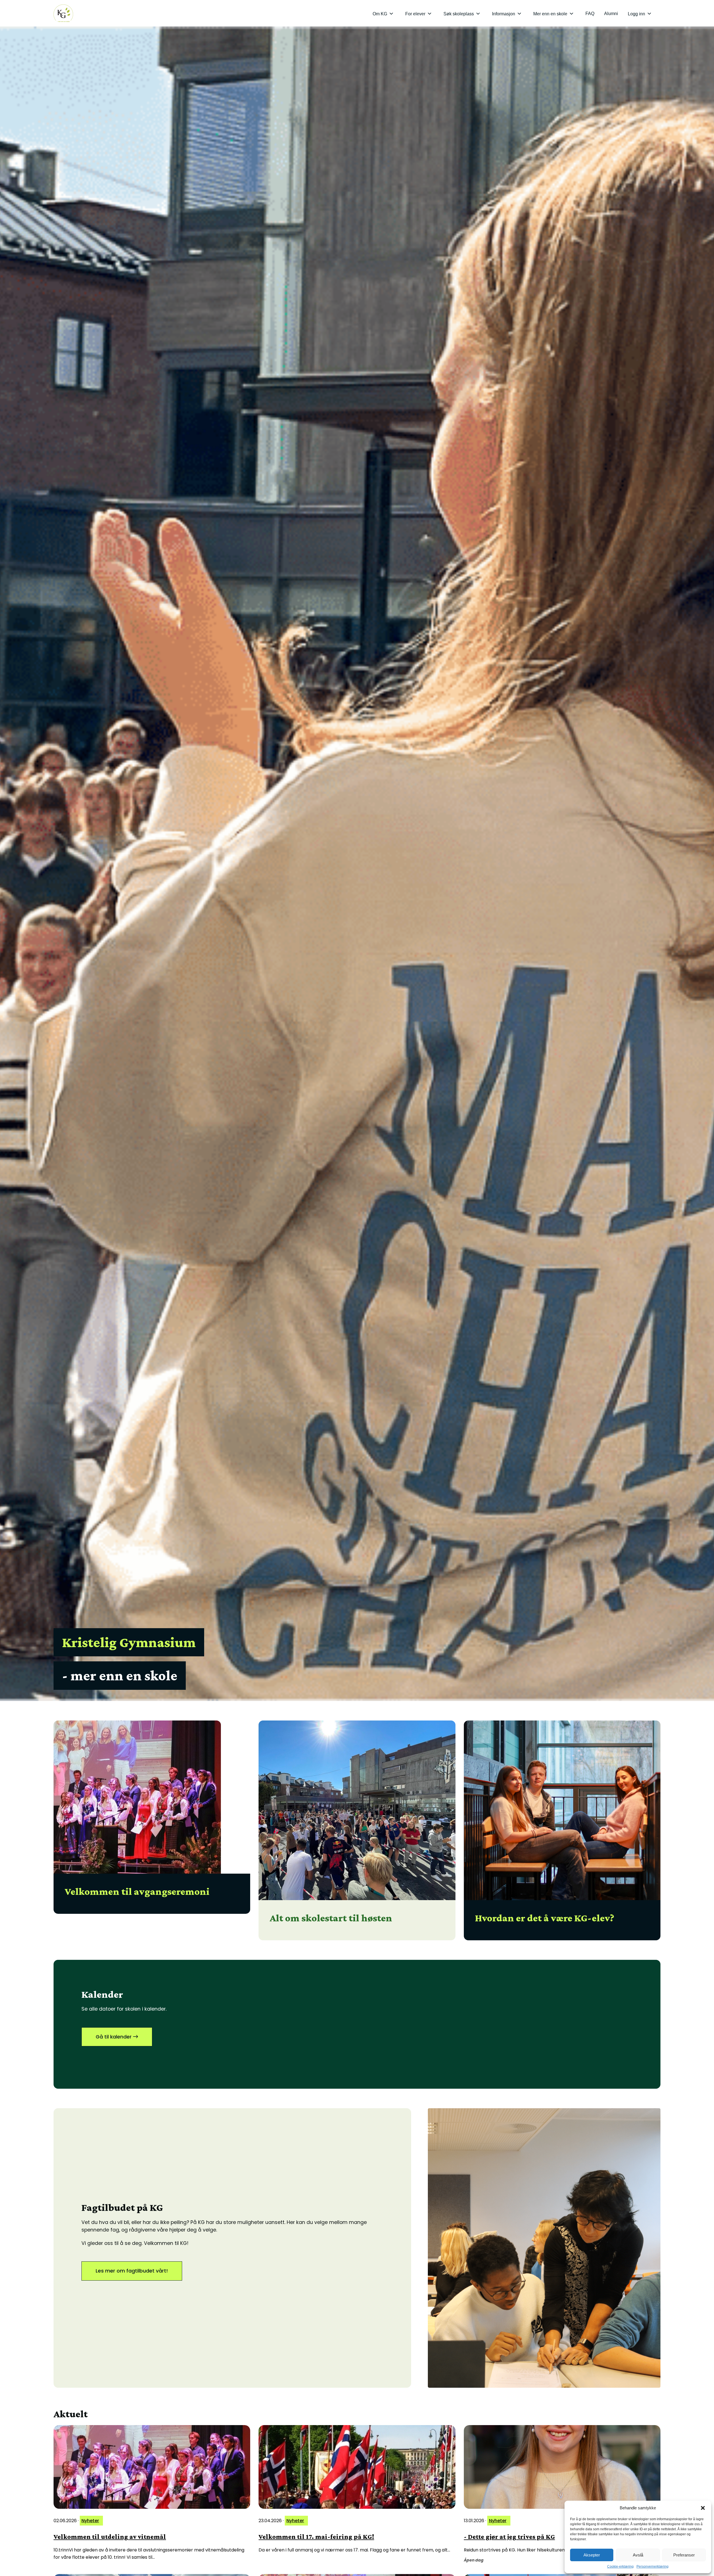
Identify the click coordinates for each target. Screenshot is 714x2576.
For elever (415, 14)
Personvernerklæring (653, 2567)
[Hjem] (63, 13)
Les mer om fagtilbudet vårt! (132, 2271)
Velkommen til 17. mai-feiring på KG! (316, 2537)
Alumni (611, 14)
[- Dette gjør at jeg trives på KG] (562, 2467)
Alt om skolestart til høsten (331, 1918)
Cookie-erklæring (620, 2567)
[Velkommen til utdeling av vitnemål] (152, 2467)
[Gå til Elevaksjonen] (544, 2248)
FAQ (590, 14)
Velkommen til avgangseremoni (137, 1891)
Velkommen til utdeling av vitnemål (110, 2537)
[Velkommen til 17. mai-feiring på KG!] (357, 2467)
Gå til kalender (114, 2037)
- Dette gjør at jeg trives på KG (509, 2537)
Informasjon (504, 14)
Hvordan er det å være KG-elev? (545, 1918)
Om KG (380, 14)
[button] (703, 2508)
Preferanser (684, 2555)
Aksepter (592, 2555)
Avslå (638, 2555)
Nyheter (90, 2521)
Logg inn (636, 14)
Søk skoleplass (459, 14)
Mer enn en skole (550, 14)
